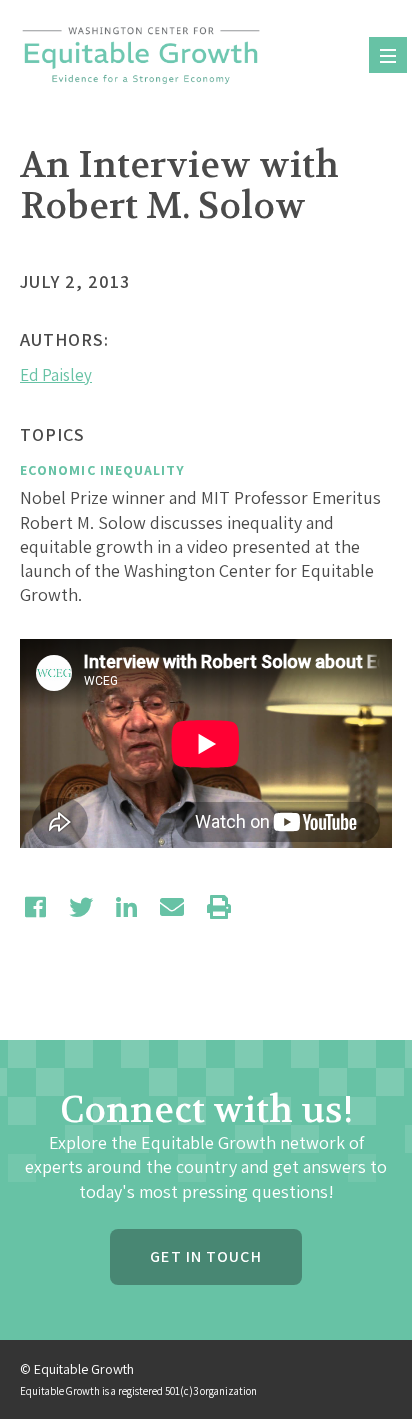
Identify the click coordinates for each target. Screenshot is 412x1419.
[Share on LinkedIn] (126, 907)
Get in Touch (205, 1256)
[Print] (219, 907)
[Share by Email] (172, 907)
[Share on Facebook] (35, 907)
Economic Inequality (103, 470)
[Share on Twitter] (81, 907)
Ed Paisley (56, 375)
